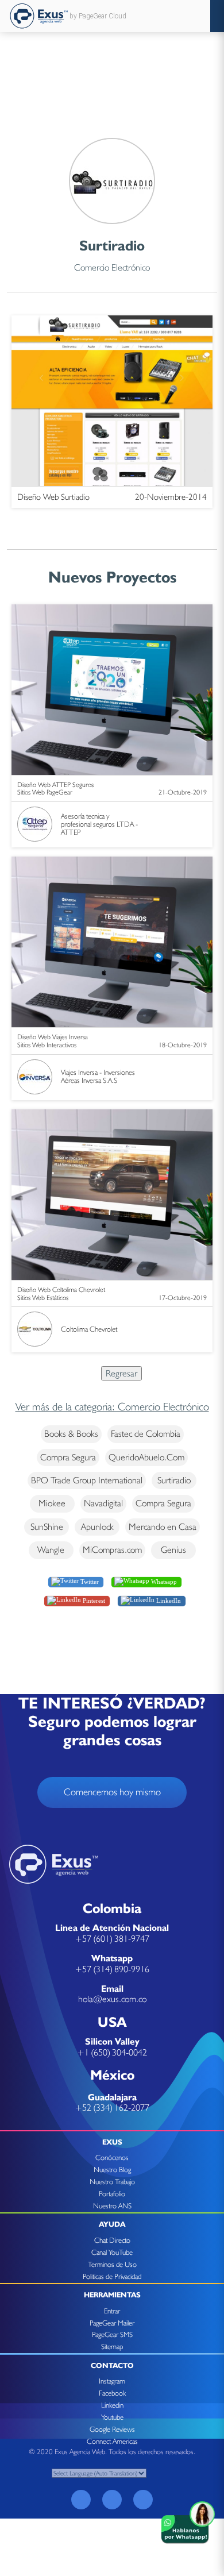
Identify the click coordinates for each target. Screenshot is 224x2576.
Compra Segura (68, 1457)
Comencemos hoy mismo (112, 1792)
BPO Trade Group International (87, 1480)
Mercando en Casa (163, 1527)
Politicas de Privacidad (112, 2276)
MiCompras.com (112, 1550)
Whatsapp (163, 1581)
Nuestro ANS (112, 2206)
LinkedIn (168, 1600)
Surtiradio (174, 1480)
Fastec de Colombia (146, 1434)
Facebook (112, 2393)
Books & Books (71, 1434)
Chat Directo (112, 2240)
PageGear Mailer (112, 2323)
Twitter (89, 1581)
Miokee (52, 1503)
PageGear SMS (112, 2334)
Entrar (112, 2311)
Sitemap (112, 2346)
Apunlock (97, 1527)
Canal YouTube (112, 2252)
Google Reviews (112, 2429)
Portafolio (112, 2194)
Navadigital (103, 1503)
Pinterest (93, 1600)
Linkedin (112, 2405)
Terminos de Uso (112, 2264)
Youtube (112, 2417)
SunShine (47, 1527)
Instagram (112, 2381)
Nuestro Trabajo (112, 2182)
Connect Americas (112, 2441)
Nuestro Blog (112, 2170)
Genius (173, 1550)
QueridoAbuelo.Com (146, 1457)
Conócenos (112, 2157)
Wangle (51, 1550)
